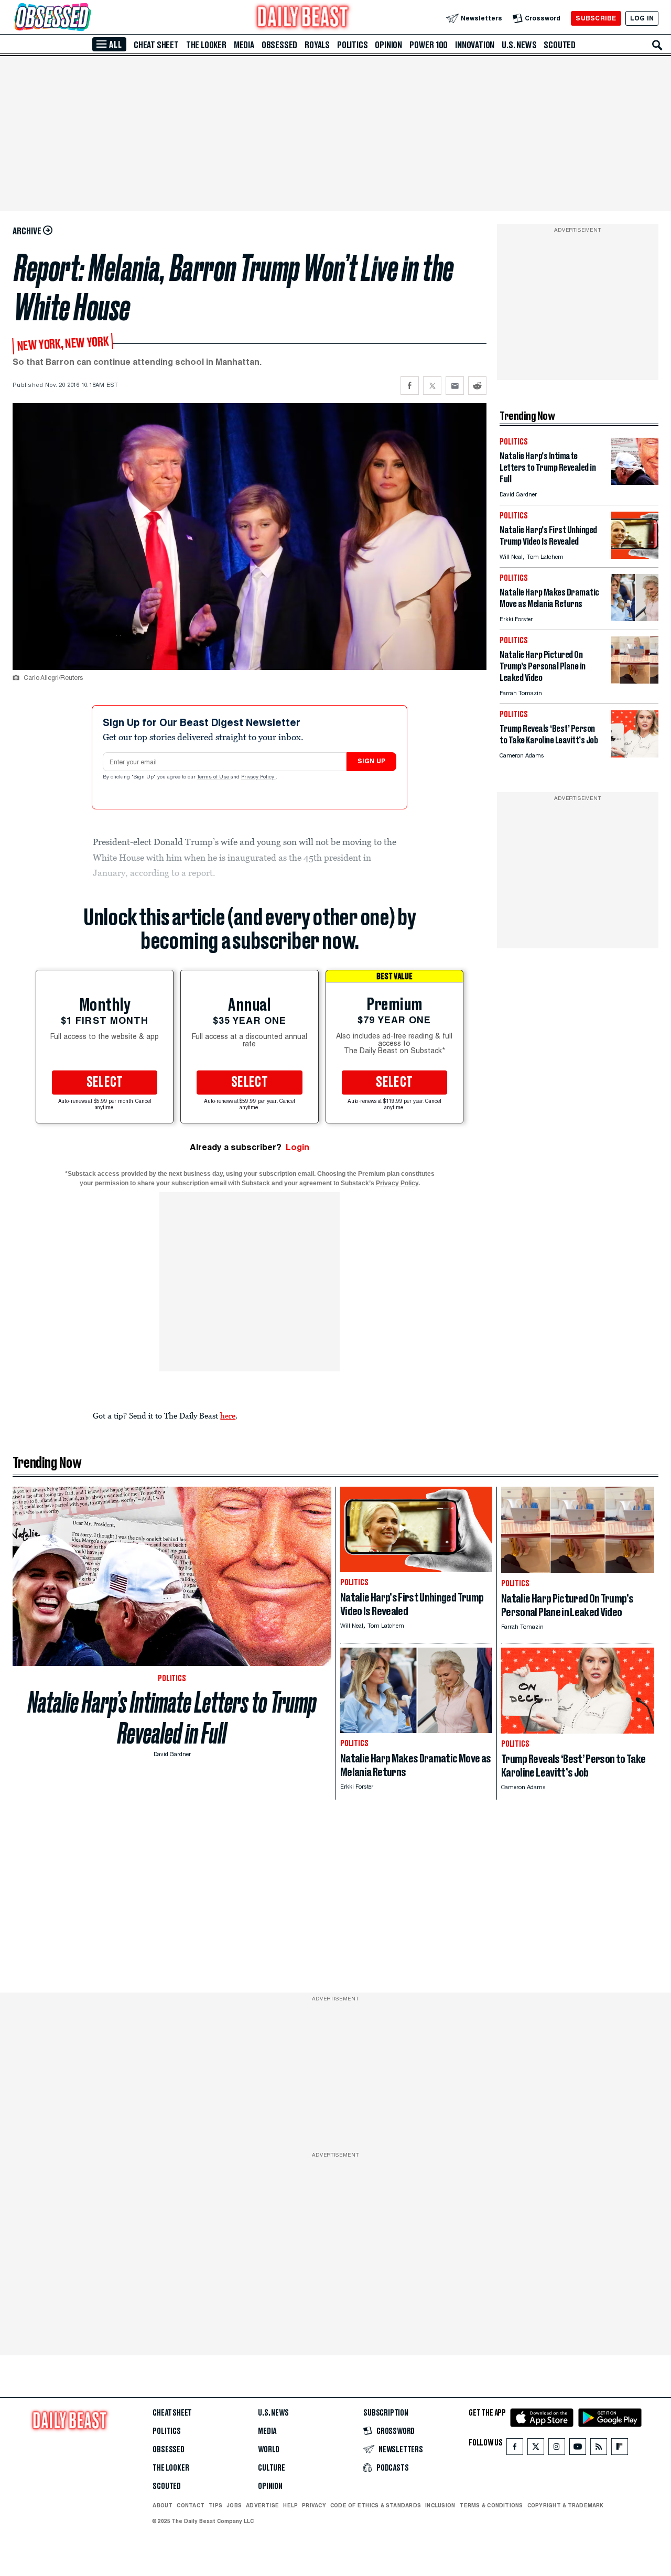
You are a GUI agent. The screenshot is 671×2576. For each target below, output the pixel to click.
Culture (272, 2468)
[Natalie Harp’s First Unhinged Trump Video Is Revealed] (635, 556)
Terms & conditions (491, 2505)
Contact (191, 2505)
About (163, 2505)
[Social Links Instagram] (557, 2449)
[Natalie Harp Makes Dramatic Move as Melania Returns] (635, 618)
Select (105, 1083)
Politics (352, 45)
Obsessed (279, 45)
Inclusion (440, 2505)
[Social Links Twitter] (536, 2449)
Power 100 (429, 45)
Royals (317, 45)
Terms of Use (214, 777)
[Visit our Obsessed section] (86, 18)
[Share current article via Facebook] (410, 386)
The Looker (206, 45)
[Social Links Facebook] (515, 2449)
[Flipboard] (619, 2449)
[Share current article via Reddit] (477, 386)
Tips (215, 2505)
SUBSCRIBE (596, 18)
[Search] (657, 45)
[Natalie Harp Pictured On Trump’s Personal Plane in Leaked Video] (635, 681)
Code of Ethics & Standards (376, 2505)
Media (244, 45)
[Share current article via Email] (455, 386)
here (228, 1415)
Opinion (388, 45)
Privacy (314, 2505)
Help (290, 2505)
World (269, 2450)
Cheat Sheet (156, 45)
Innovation (475, 45)
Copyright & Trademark (566, 2505)
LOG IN (642, 18)
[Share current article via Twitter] (432, 386)
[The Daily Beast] (303, 18)
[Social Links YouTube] (578, 2449)
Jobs (234, 2505)
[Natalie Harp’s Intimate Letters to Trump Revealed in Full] (635, 482)
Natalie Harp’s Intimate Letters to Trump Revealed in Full (172, 1718)
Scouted (560, 45)
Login (297, 1147)
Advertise (262, 2505)
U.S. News (519, 45)
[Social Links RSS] (599, 2449)
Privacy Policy (258, 777)
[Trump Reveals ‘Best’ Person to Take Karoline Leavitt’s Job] (635, 755)
